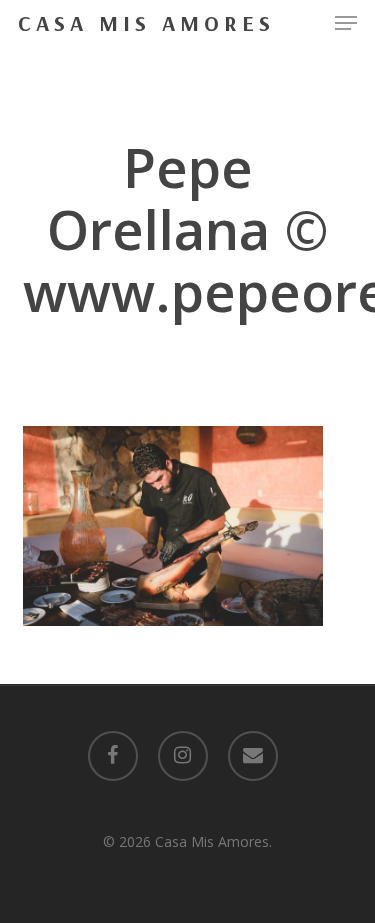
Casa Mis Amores (146, 23)
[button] (346, 23)
